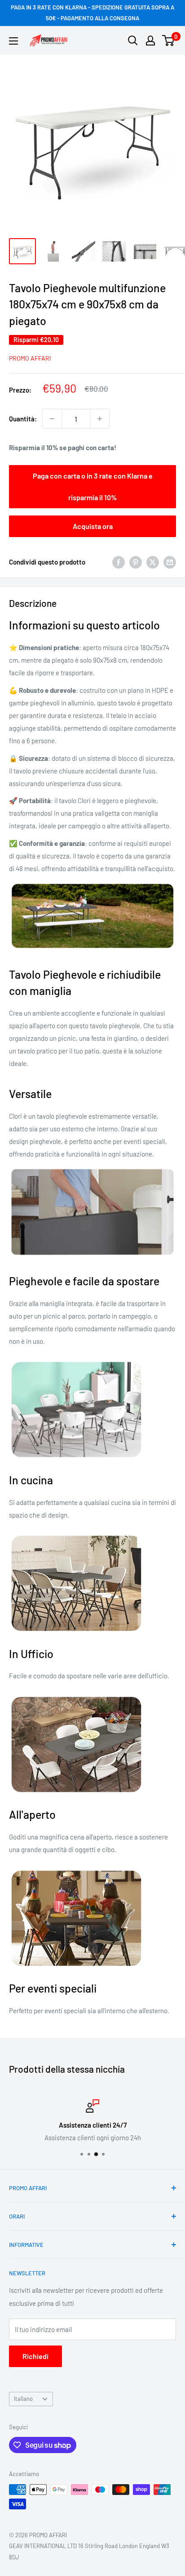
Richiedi (35, 2356)
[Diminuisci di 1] (52, 419)
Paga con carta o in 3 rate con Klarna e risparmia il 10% (93, 486)
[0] (169, 41)
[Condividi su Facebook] (119, 562)
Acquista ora (93, 526)
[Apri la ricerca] (133, 41)
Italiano (23, 2399)
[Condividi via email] (170, 562)
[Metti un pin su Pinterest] (136, 562)
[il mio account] (150, 41)
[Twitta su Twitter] (153, 562)
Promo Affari (30, 358)
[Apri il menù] (13, 41)
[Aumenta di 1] (100, 419)
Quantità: (23, 419)
